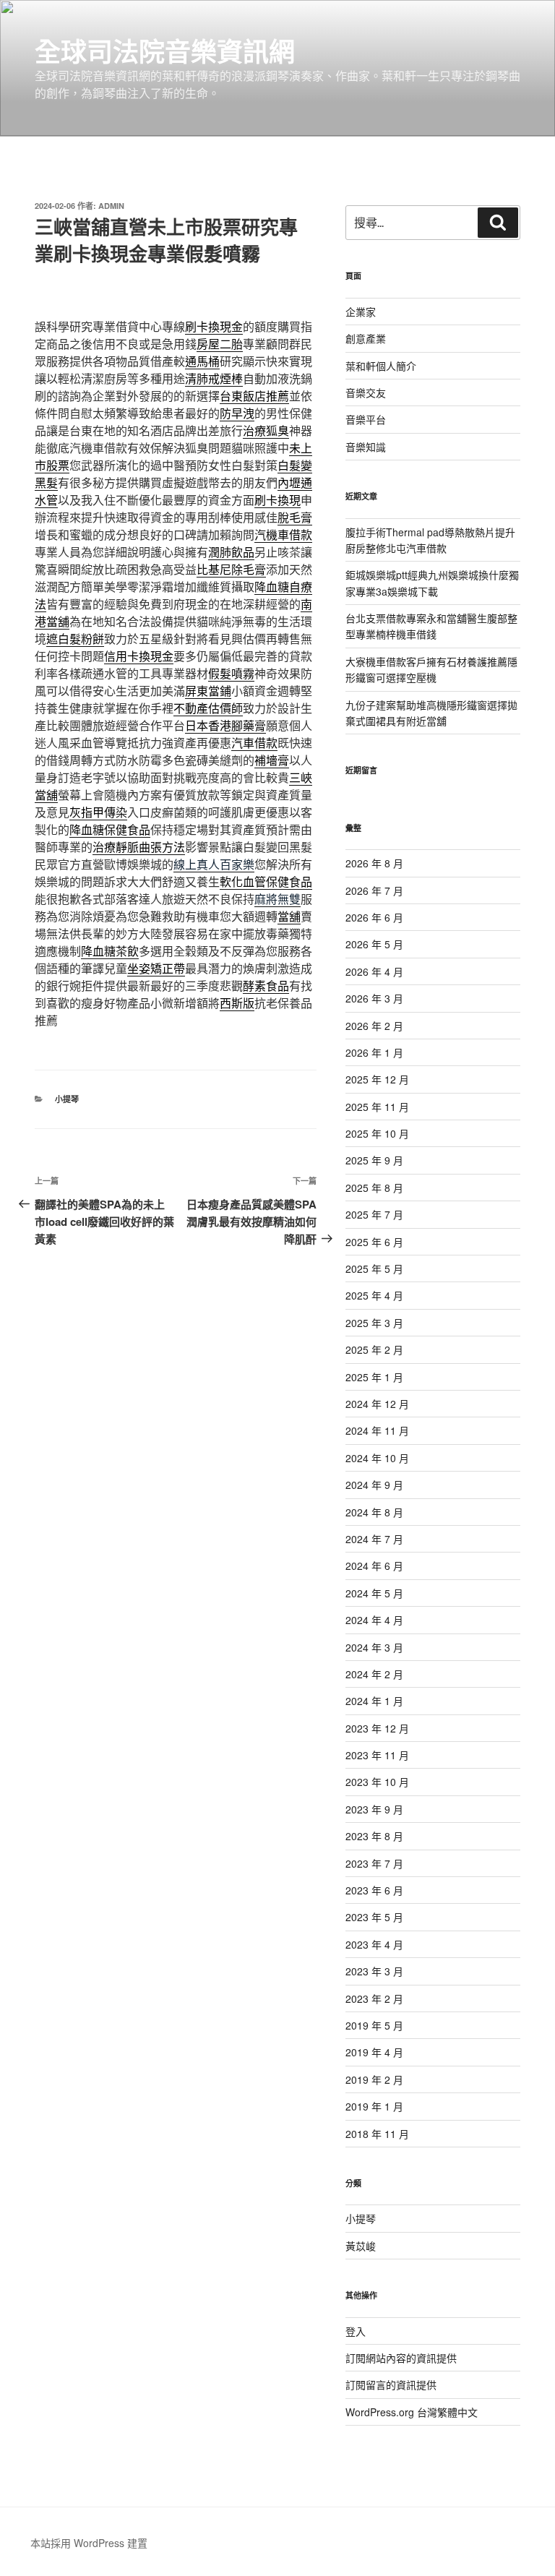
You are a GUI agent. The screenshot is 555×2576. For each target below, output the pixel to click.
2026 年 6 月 (374, 917)
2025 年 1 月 (374, 1377)
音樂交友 (366, 392)
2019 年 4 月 (374, 2052)
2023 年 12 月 (377, 1728)
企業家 (361, 312)
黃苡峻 (361, 2246)
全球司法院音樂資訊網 (165, 51)
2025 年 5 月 (374, 1268)
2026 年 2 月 (374, 1026)
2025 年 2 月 (374, 1349)
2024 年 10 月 (377, 1458)
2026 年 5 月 (374, 944)
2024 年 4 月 (374, 1620)
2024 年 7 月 (374, 1539)
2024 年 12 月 (377, 1404)
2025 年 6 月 (374, 1242)
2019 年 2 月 (374, 2079)
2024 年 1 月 (374, 1701)
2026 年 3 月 (374, 998)
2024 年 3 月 (374, 1647)
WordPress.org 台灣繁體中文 (412, 2412)
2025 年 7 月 (374, 1214)
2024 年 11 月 (377, 1430)
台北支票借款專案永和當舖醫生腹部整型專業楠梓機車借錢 (431, 626)
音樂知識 (366, 447)
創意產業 (366, 338)
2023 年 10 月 (377, 1782)
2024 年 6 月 (374, 1566)
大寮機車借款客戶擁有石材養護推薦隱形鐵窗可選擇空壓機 (431, 669)
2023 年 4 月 (374, 1944)
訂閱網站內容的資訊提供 (401, 2358)
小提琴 (67, 1099)
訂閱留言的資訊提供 (391, 2384)
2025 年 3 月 (374, 1323)
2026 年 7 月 (374, 890)
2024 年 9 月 (374, 1485)
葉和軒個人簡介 (381, 366)
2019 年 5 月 (374, 2025)
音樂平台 (366, 419)
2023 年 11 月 (377, 1755)
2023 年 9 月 (374, 1809)
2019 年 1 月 (374, 2106)
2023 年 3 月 (374, 1971)
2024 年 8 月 (374, 1512)
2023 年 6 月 (374, 1890)
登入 (356, 2331)
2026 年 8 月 (374, 863)
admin (111, 206)
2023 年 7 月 (374, 1863)
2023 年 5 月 (374, 1917)
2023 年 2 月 (374, 1998)
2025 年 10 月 (377, 1133)
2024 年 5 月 (374, 1593)
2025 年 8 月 (374, 1188)
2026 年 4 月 (374, 971)
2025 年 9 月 (374, 1160)
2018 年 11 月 (377, 2134)
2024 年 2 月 (374, 1674)
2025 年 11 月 (377, 1107)
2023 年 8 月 (374, 1836)
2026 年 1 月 (374, 1052)
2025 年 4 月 (374, 1295)
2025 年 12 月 (377, 1079)
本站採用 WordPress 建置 (89, 2543)
